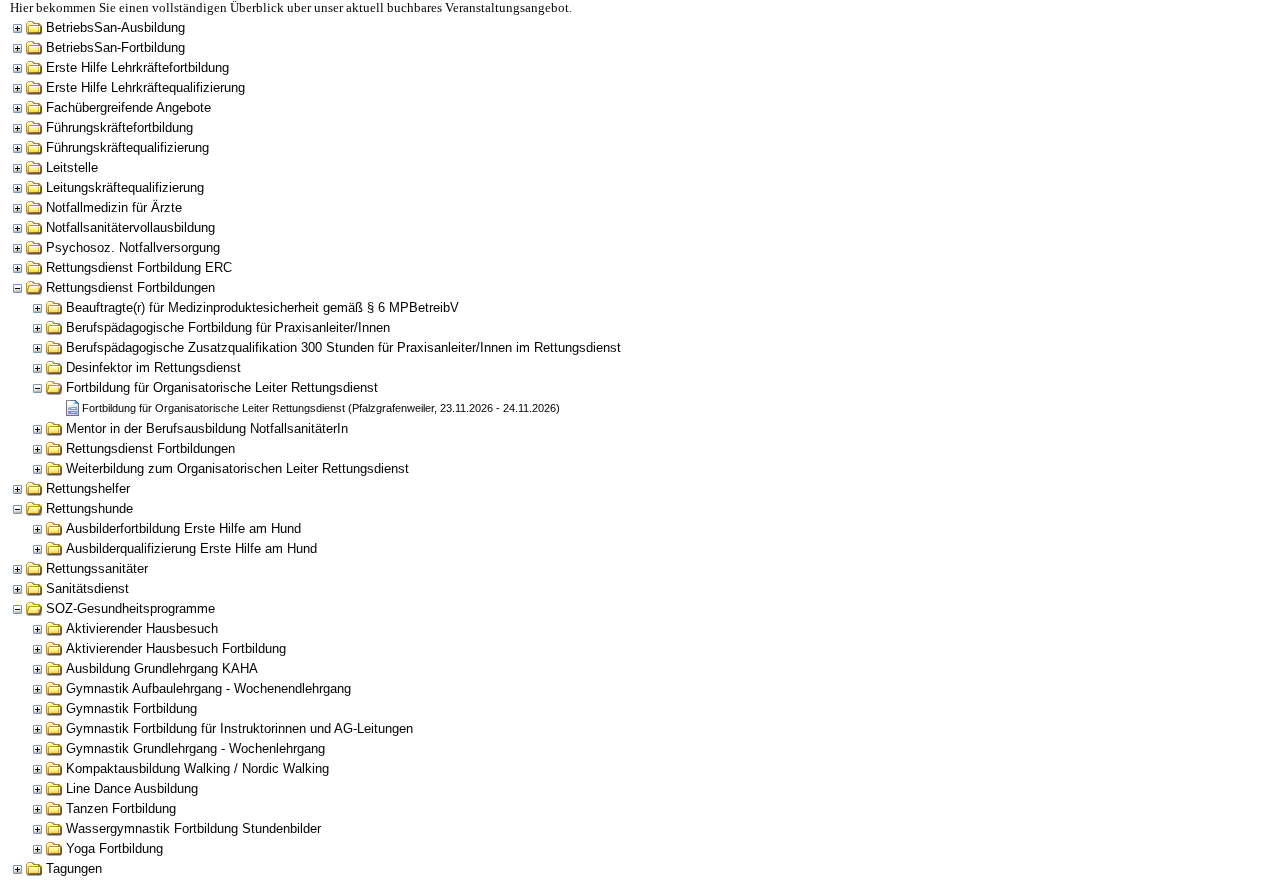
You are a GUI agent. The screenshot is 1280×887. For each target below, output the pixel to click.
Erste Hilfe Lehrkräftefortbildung (137, 67)
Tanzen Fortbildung (121, 808)
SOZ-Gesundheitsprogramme (130, 608)
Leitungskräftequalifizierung (125, 187)
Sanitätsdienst (87, 588)
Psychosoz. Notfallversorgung (133, 247)
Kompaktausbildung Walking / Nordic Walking (197, 768)
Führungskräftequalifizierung (127, 147)
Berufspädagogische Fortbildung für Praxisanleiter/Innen (228, 327)
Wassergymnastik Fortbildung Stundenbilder (193, 828)
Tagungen (74, 868)
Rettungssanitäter (97, 568)
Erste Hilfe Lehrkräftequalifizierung (145, 87)
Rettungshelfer (88, 488)
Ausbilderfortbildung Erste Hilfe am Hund (183, 528)
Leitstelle (72, 167)
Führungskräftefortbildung (119, 127)
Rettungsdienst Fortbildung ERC (139, 267)
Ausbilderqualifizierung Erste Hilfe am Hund (191, 548)
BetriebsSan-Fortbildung (115, 47)
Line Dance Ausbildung (132, 788)
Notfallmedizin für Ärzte (114, 207)
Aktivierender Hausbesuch (142, 628)
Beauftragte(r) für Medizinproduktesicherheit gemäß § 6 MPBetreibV (262, 307)
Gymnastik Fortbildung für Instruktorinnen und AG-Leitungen (239, 728)
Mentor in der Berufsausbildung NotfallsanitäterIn (207, 428)
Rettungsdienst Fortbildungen (130, 287)
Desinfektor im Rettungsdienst (153, 367)
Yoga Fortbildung (114, 848)
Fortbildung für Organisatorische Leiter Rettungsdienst (222, 387)
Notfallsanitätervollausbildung (130, 227)
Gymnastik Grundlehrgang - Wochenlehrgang (195, 748)
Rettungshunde (89, 508)
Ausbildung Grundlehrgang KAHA (162, 668)
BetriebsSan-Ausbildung (115, 27)
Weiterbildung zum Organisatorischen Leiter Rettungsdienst (237, 468)
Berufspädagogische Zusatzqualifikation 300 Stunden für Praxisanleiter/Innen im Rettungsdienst (343, 347)
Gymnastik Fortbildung (131, 708)
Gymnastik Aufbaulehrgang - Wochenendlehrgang (208, 688)
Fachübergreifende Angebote (128, 107)
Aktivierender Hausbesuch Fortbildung (176, 648)
